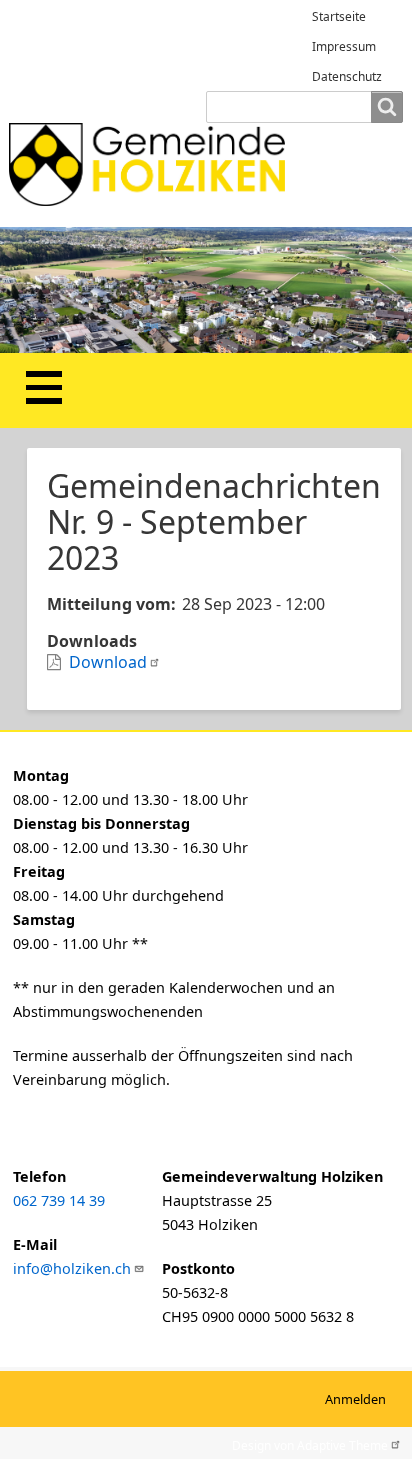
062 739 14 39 (59, 1200)
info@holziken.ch (72, 1268)
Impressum (344, 46)
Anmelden (355, 1399)
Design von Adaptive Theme (310, 1443)
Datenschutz (347, 76)
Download (108, 662)
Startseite (339, 16)
